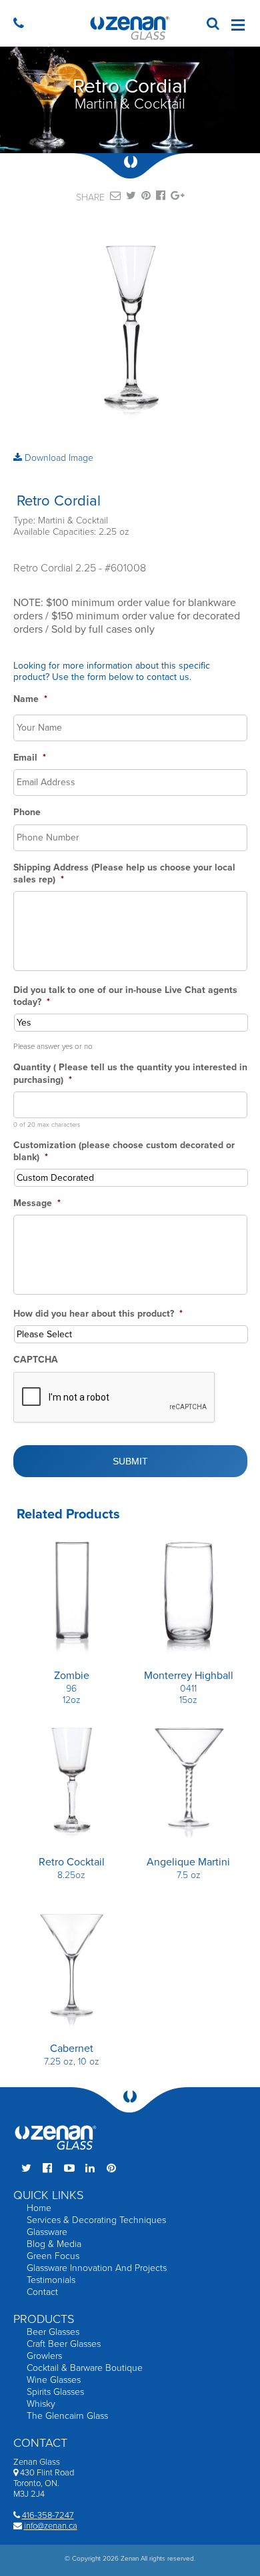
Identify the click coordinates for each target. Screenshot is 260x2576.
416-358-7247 (48, 2515)
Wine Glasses (54, 2380)
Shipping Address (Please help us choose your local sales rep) (124, 873)
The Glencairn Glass (67, 2416)
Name (30, 699)
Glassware (47, 2232)
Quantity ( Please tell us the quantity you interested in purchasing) (130, 1073)
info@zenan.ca (51, 2526)
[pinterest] (146, 198)
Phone (27, 812)
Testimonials (51, 2280)
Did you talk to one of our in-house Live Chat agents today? (125, 996)
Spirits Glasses (55, 2392)
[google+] (178, 198)
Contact (42, 2292)
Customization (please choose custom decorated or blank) (124, 1151)
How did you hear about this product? (98, 1314)
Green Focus (53, 2256)
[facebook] (161, 198)
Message (37, 1203)
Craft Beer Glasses (64, 2344)
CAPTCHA (36, 1360)
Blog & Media (54, 2244)
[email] (115, 198)
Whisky (41, 2404)
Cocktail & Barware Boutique (85, 2368)
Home (39, 2208)
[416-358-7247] (22, 25)
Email (30, 758)
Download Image (58, 458)
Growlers (44, 2356)
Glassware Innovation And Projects (97, 2268)
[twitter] (131, 198)
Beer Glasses (53, 2332)
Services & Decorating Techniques (96, 2220)
